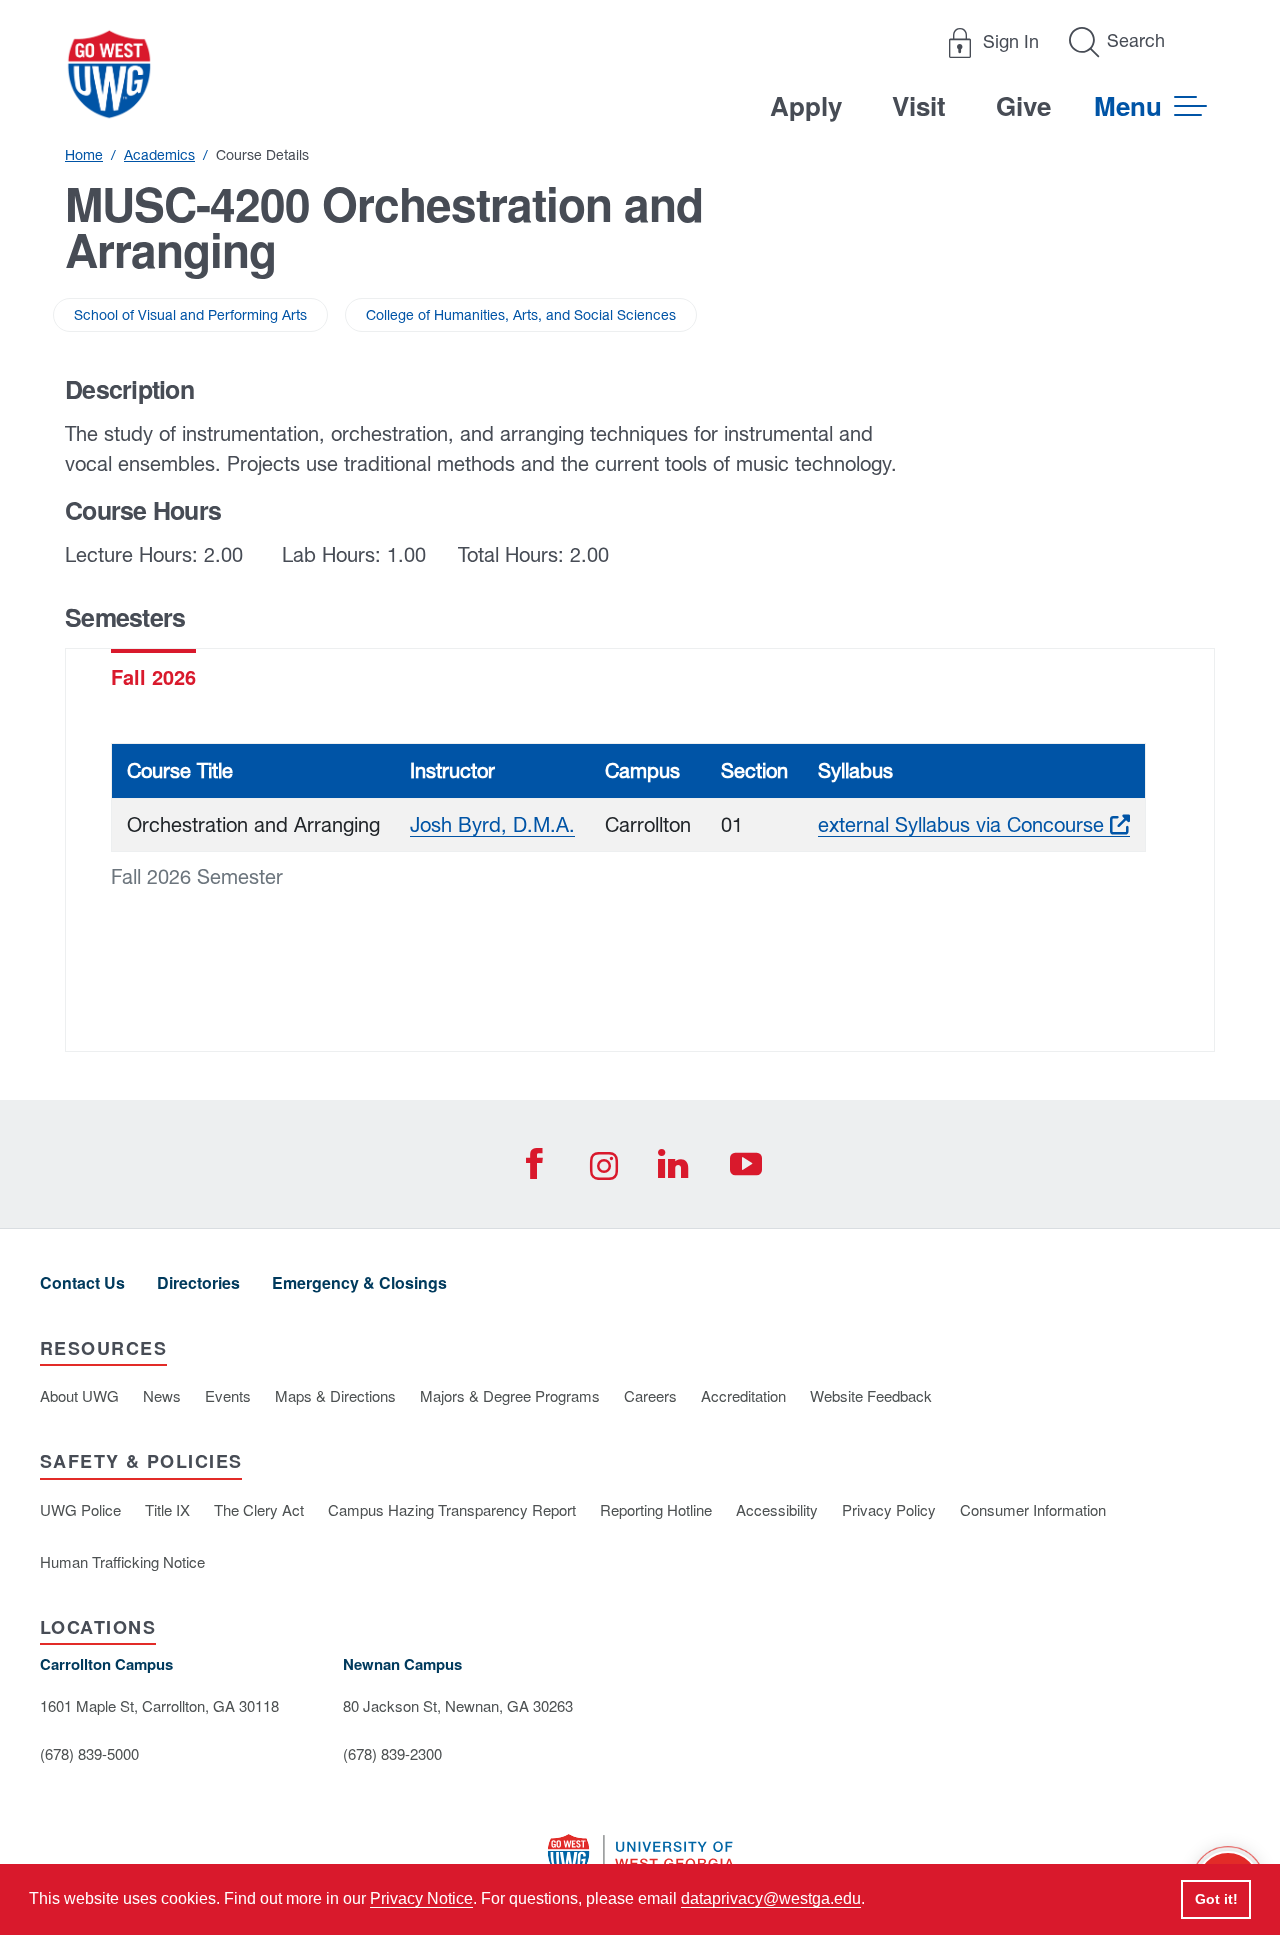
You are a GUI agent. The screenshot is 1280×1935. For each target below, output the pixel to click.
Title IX (167, 1509)
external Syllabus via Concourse (974, 824)
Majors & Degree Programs (510, 1395)
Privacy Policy (889, 1509)
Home (84, 155)
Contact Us (82, 1282)
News (162, 1395)
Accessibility (777, 1509)
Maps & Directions (335, 1395)
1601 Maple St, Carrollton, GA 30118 (159, 1705)
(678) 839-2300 (392, 1753)
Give (1023, 105)
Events (228, 1395)
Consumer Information (1033, 1509)
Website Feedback (871, 1395)
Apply (806, 105)
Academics (159, 155)
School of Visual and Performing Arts (190, 315)
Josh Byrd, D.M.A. (492, 824)
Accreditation (743, 1395)
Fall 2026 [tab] (153, 676)
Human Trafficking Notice (122, 1561)
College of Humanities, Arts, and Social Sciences (521, 315)
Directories (198, 1282)
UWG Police (80, 1509)
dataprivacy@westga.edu (771, 1898)
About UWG (79, 1395)
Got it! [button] (1216, 1899)
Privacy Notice (421, 1898)
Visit (919, 105)
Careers (650, 1395)
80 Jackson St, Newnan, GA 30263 (458, 1705)
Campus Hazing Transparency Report (452, 1509)
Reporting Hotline (656, 1509)
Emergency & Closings (359, 1282)
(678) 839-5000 (89, 1753)
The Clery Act (259, 1509)
